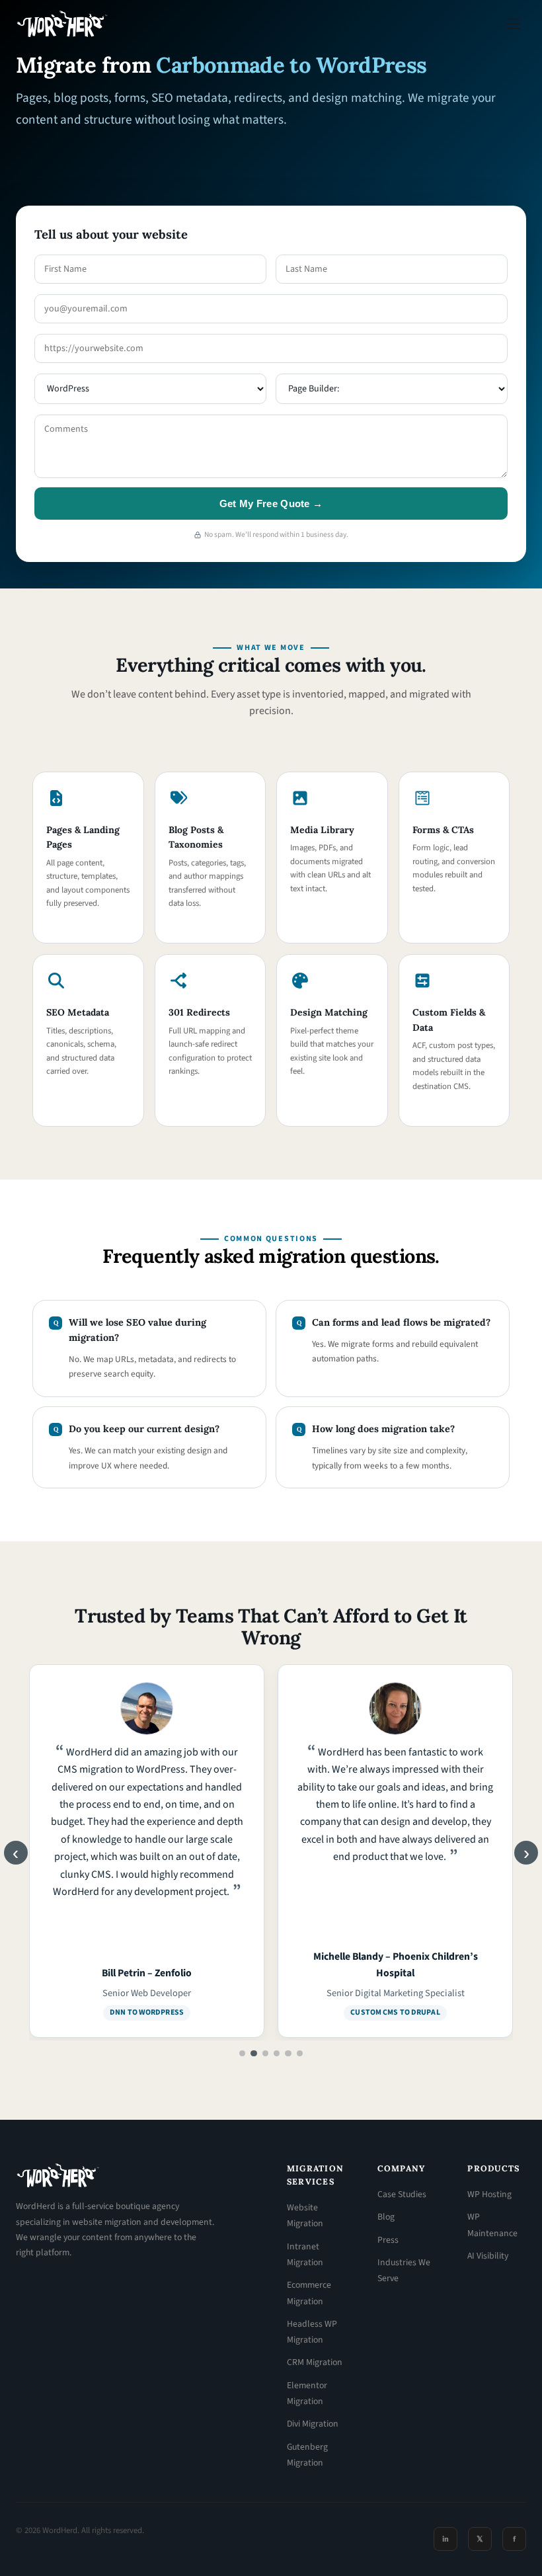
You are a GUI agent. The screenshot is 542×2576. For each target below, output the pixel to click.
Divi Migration (313, 2424)
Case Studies (402, 2194)
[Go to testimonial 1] (242, 2053)
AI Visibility (488, 2256)
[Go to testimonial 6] (300, 2053)
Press (388, 2240)
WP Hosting (489, 2194)
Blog (386, 2217)
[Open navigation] (513, 24)
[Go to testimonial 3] (265, 2053)
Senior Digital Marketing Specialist (147, 1993)
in (445, 2539)
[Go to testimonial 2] (253, 2053)
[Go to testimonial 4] (277, 2053)
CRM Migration (315, 2362)
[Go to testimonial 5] (288, 2053)
